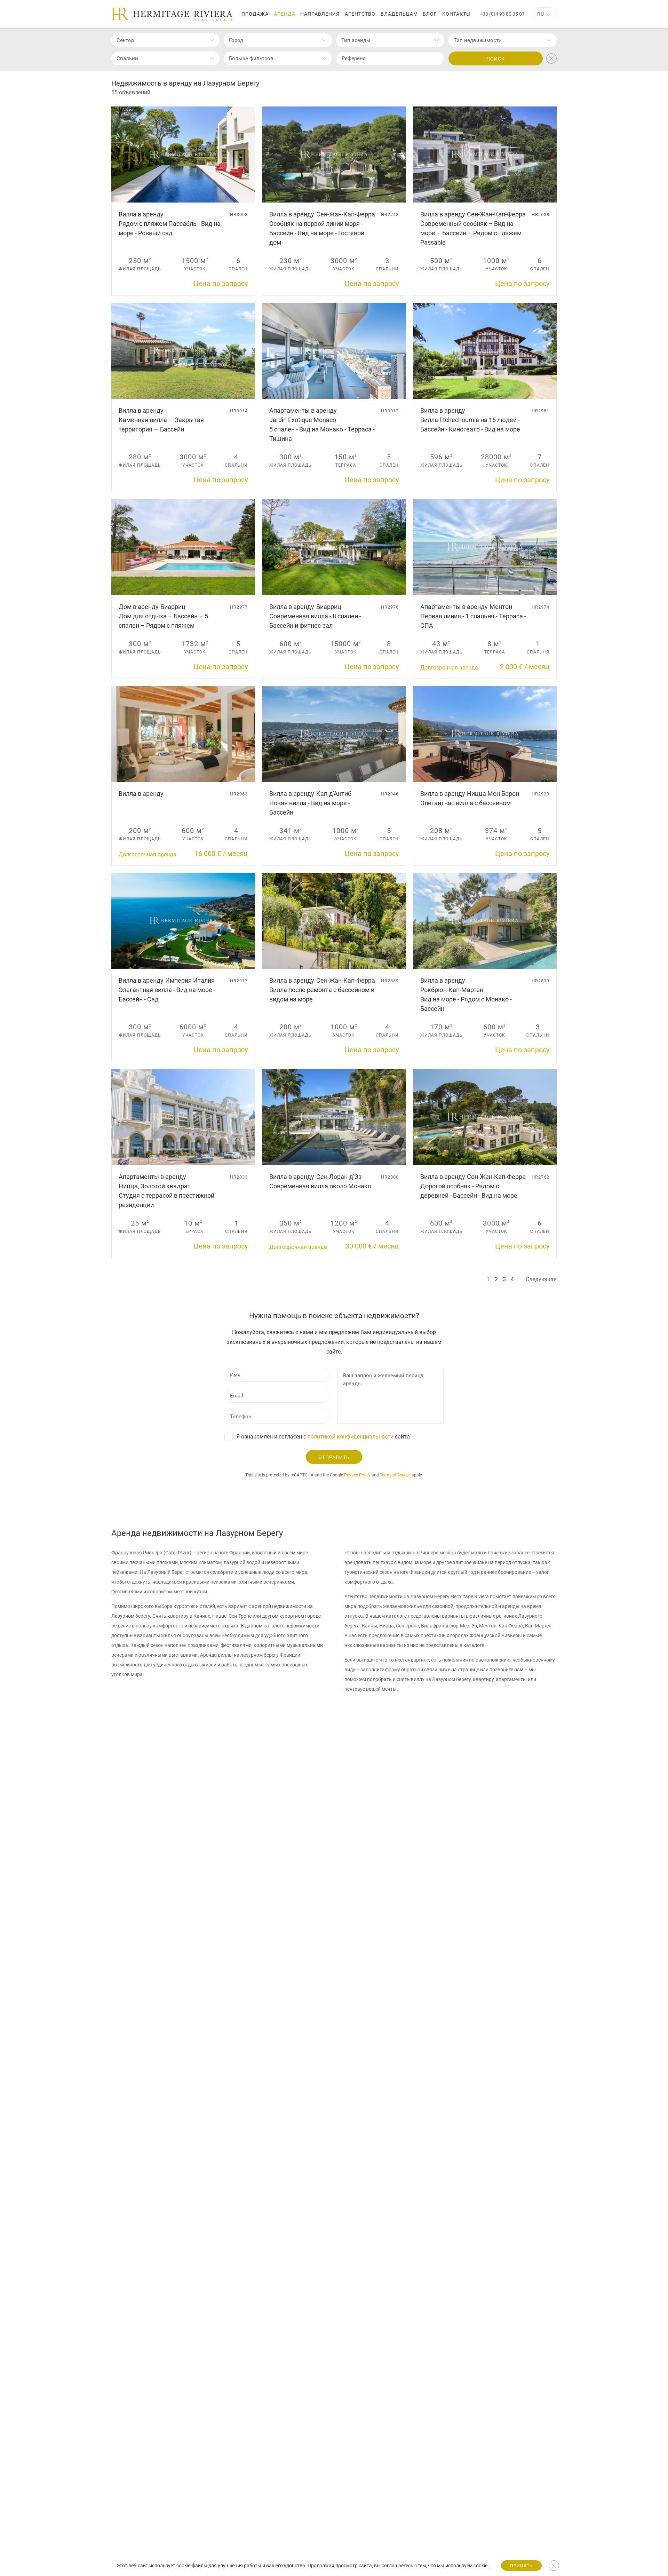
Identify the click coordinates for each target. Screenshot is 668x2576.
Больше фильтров (251, 58)
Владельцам (399, 14)
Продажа (255, 14)
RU (541, 14)
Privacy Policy (357, 1475)
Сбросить (551, 58)
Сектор (125, 40)
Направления (320, 14)
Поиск (496, 59)
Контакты (456, 14)
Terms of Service (395, 1475)
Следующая (541, 1279)
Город (236, 40)
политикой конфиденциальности (351, 1437)
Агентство (360, 14)
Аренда (285, 14)
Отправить (334, 1457)
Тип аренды (356, 40)
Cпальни (127, 58)
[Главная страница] (172, 14)
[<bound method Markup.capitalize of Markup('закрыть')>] (554, 2566)
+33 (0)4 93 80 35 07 (502, 14)
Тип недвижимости (478, 40)
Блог (430, 14)
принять (521, 2566)
